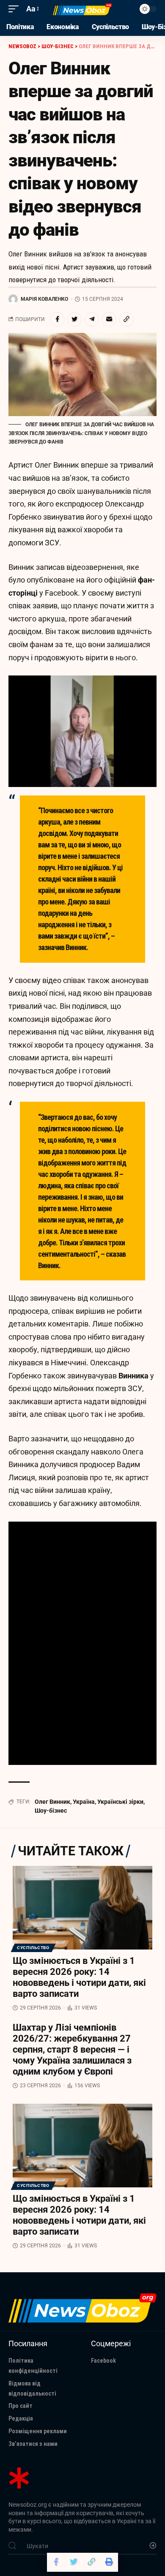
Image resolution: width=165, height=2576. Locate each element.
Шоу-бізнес (51, 1811)
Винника (133, 1376)
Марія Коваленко (44, 299)
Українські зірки (120, 1802)
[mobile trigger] (16, 9)
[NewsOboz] (82, 9)
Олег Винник (52, 1802)
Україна (84, 1802)
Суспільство (33, 1948)
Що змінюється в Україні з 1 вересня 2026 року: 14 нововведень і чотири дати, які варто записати (79, 1977)
